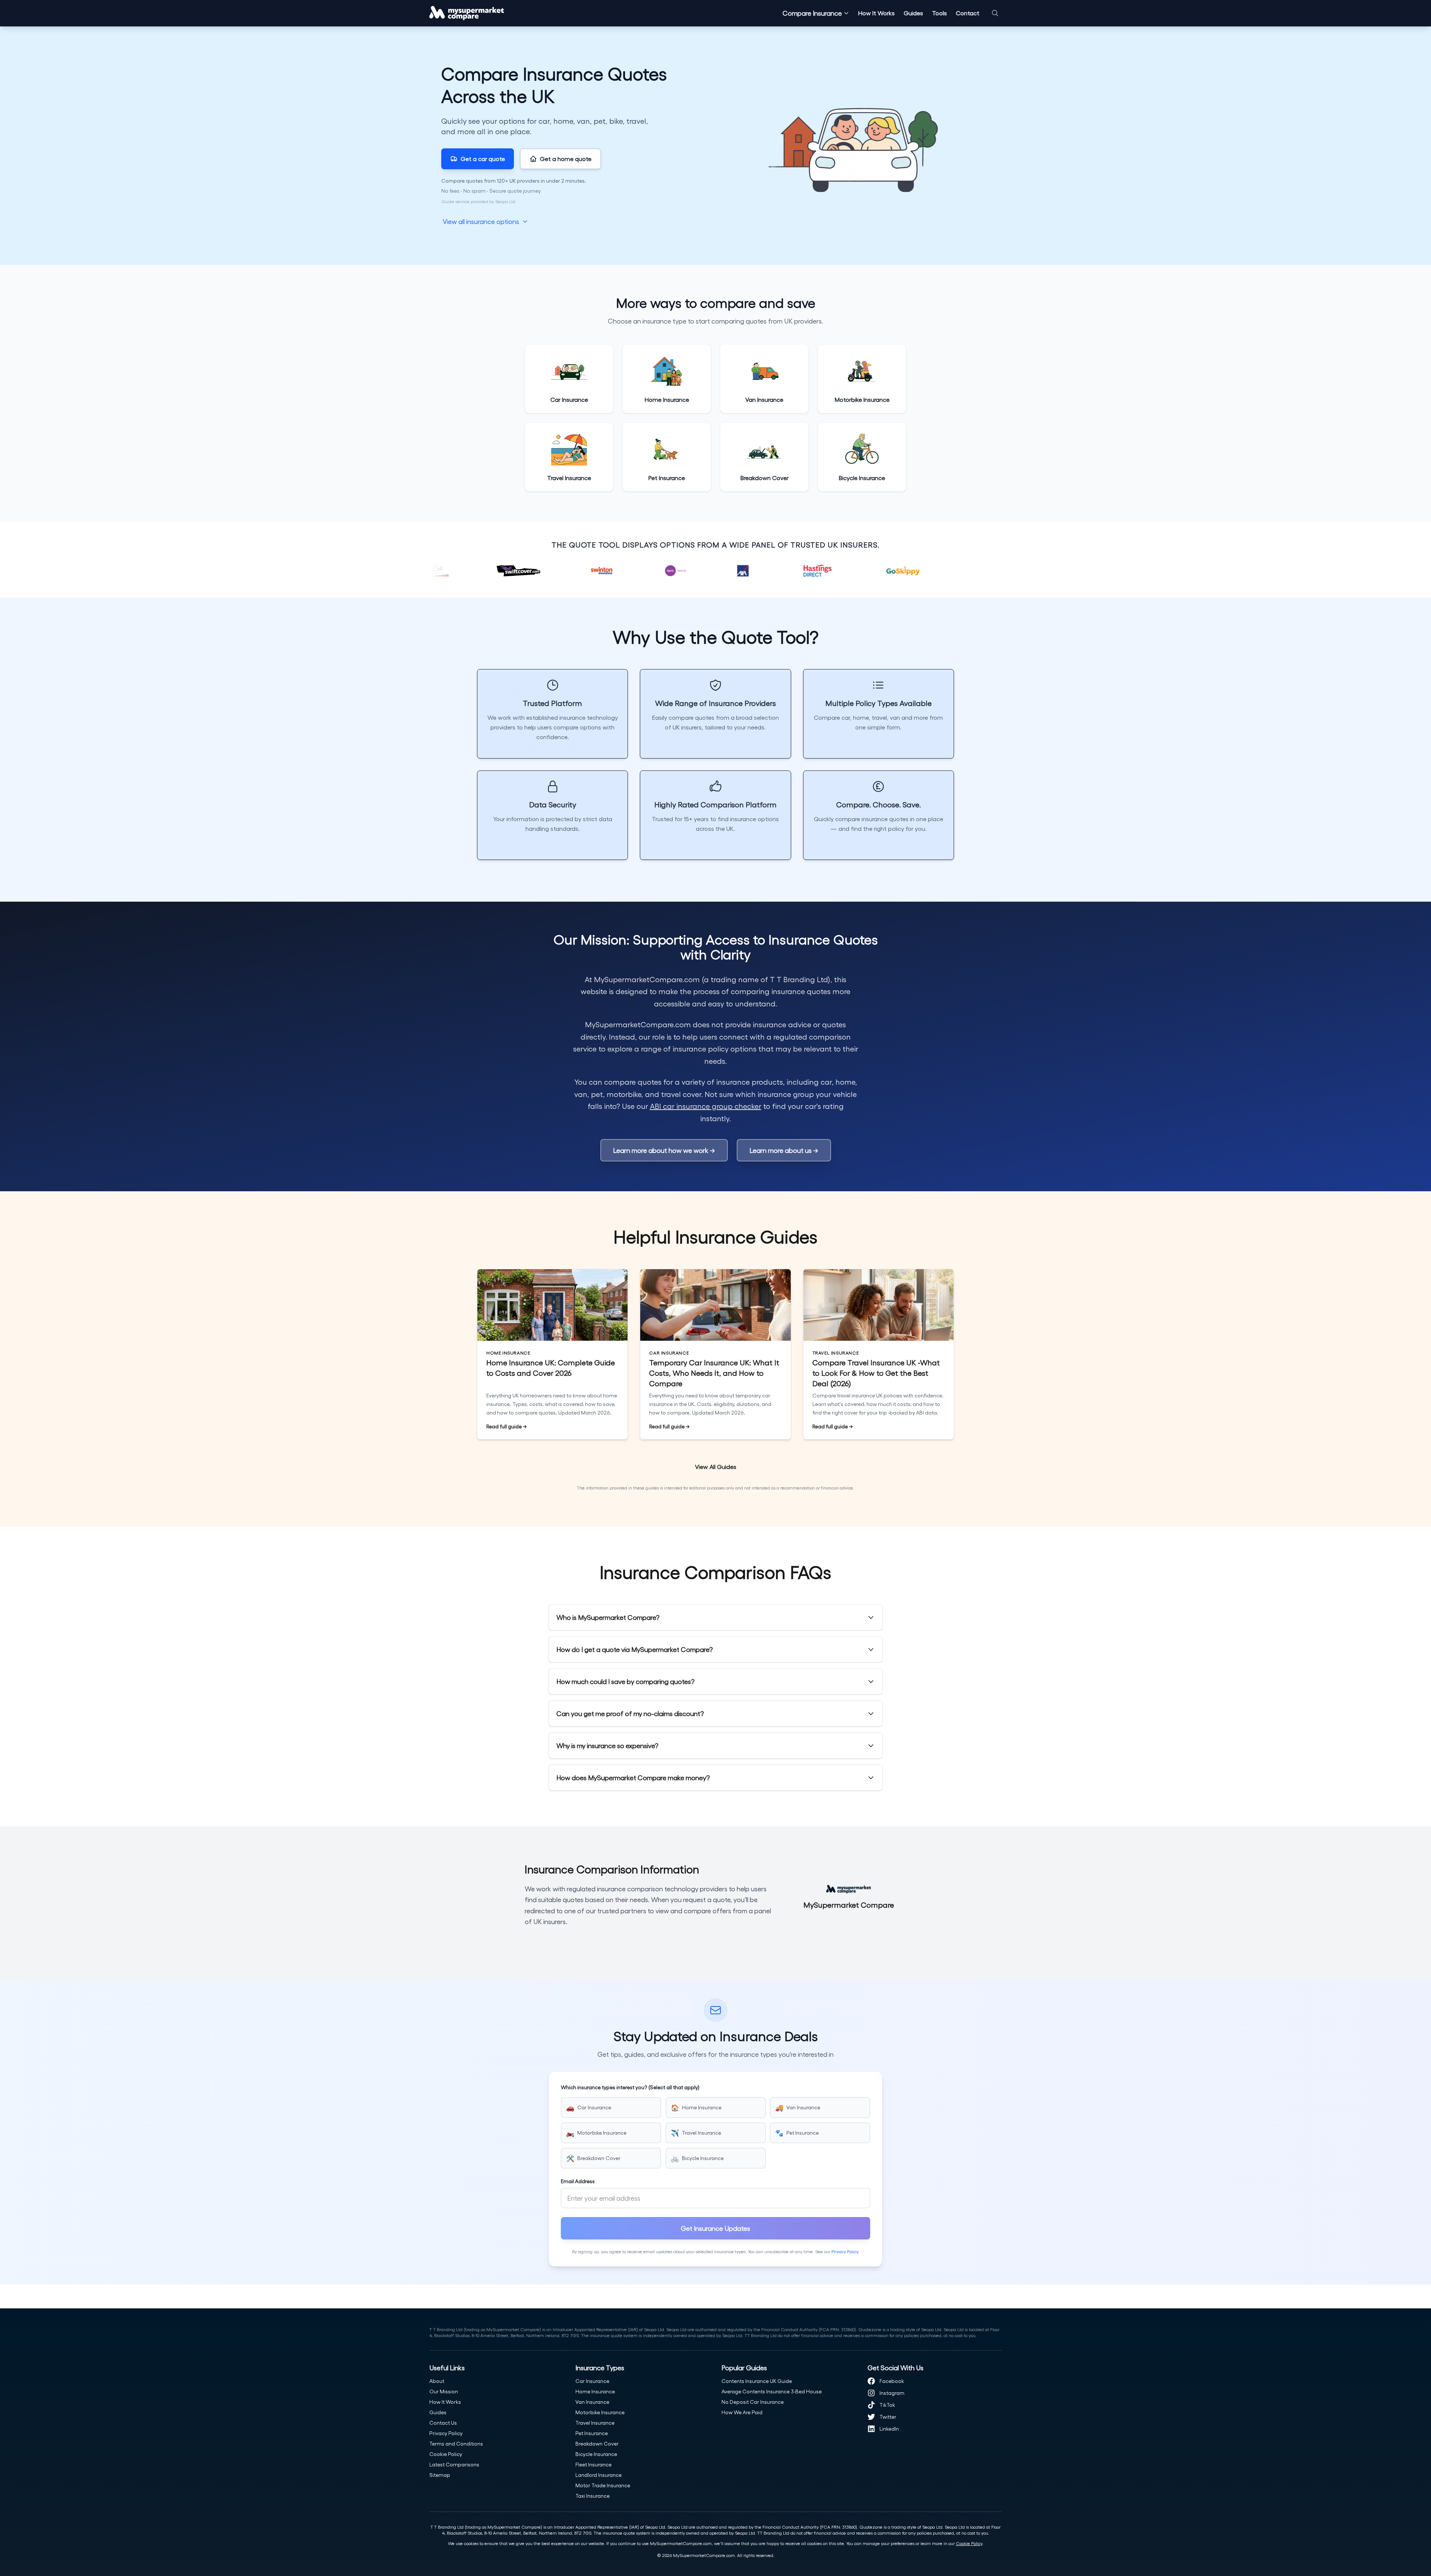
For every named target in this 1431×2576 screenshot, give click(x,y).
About (437, 2381)
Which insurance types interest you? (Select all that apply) (630, 2087)
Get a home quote (566, 159)
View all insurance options (481, 221)
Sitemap (440, 2475)
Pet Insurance (592, 2433)
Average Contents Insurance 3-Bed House (772, 2391)
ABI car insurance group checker (706, 1106)
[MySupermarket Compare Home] (467, 13)
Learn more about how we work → (664, 1150)
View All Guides (716, 1467)
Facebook (892, 2381)
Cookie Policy (446, 2454)
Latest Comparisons (454, 2464)
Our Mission (444, 2391)
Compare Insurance (812, 13)
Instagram (892, 2393)
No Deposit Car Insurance (753, 2402)
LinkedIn (889, 2429)
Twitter (888, 2417)
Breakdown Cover (597, 2443)
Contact (968, 13)
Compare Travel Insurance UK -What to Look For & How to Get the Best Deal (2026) (876, 1373)
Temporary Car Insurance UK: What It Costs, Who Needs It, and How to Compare (714, 1373)
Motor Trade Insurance (603, 2485)
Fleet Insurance (593, 2464)
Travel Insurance (595, 2423)
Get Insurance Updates (715, 2228)
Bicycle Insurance (596, 2454)
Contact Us (443, 2423)
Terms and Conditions (456, 2443)
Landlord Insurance (598, 2475)
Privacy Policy (845, 2251)
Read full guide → (507, 1427)
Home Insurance (595, 2391)
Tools (939, 13)
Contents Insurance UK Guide (757, 2381)
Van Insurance (592, 2402)
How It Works (876, 13)
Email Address (578, 2181)
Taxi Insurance (593, 2496)
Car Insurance (592, 2381)
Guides (913, 13)
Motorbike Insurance (600, 2412)
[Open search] (995, 13)
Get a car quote (483, 159)
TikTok (887, 2405)
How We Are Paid (742, 2412)
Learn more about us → (784, 1150)
